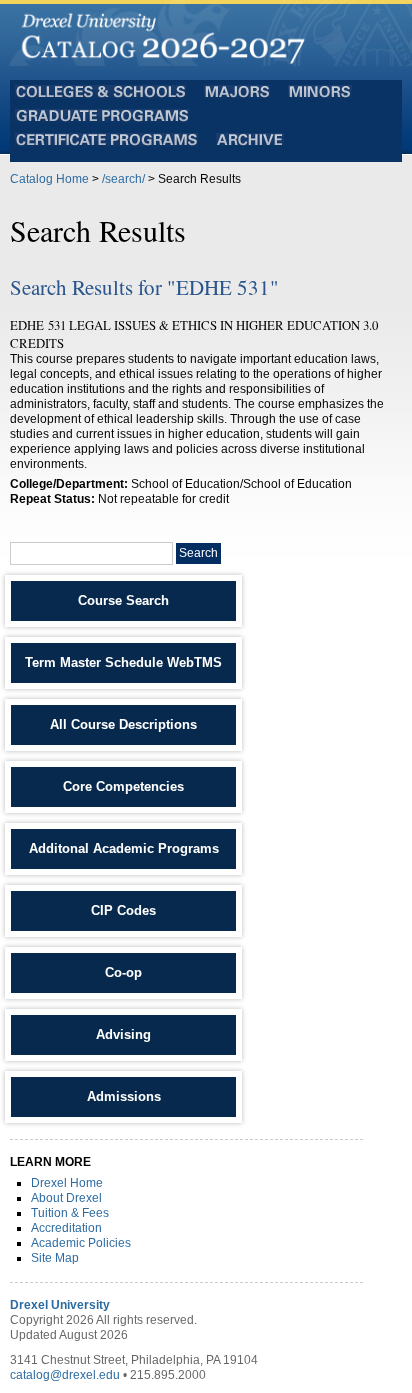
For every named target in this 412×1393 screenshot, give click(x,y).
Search (198, 553)
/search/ (123, 179)
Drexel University (60, 1305)
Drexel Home (67, 1183)
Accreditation (66, 1228)
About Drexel (66, 1198)
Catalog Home (49, 179)
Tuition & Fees (70, 1213)
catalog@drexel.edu (65, 1375)
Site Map (55, 1258)
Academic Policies (81, 1243)
